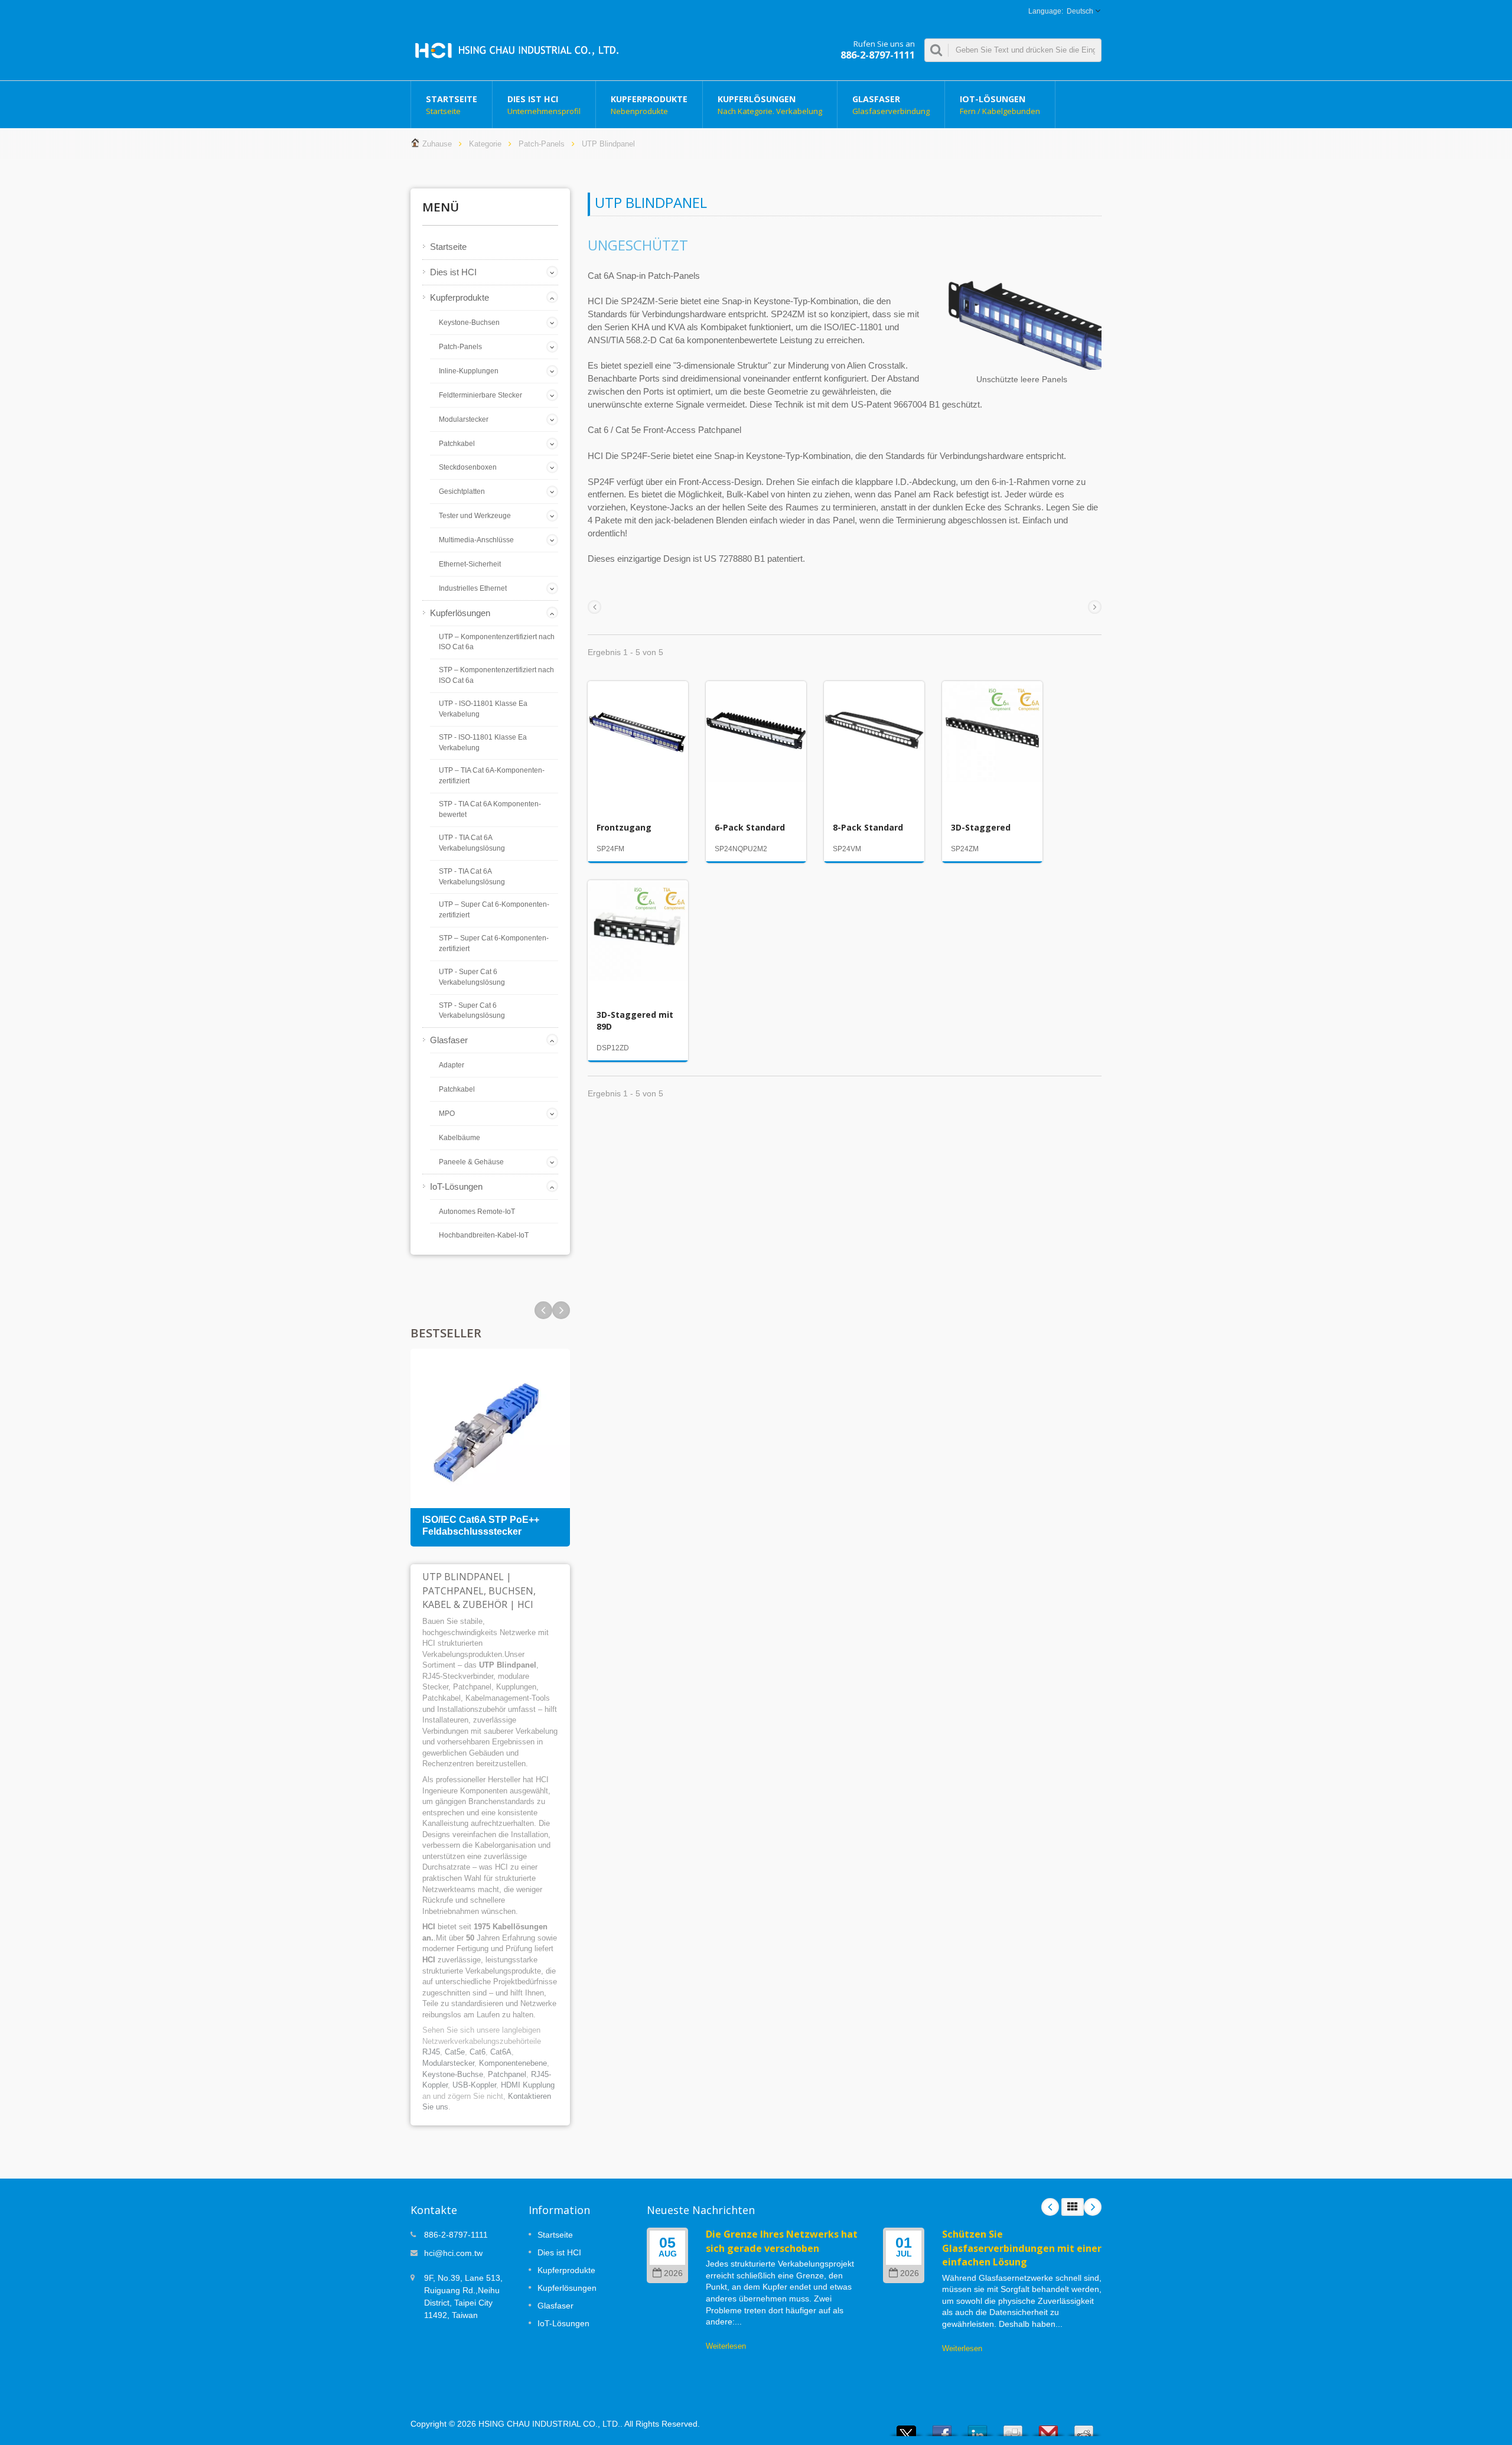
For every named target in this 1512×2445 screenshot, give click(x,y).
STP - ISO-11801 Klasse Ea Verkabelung (483, 743)
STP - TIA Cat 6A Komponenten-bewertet (490, 809)
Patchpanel (507, 2074)
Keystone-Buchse (453, 2074)
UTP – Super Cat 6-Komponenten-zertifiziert (494, 910)
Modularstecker (464, 419)
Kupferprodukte (649, 105)
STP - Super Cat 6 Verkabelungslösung (472, 1011)
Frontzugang (624, 827)
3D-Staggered (981, 827)
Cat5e (455, 2052)
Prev (561, 1310)
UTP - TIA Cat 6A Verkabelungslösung (472, 843)
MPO (447, 1114)
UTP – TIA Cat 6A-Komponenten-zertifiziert (492, 776)
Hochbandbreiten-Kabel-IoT (484, 1235)
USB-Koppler (474, 2085)
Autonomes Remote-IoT (477, 1212)
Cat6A (501, 2052)
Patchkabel (457, 444)
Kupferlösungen (770, 105)
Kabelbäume (460, 1138)
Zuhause (437, 144)
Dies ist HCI (544, 105)
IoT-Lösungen (1000, 105)
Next (543, 1310)
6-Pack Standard (750, 827)
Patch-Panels (542, 144)
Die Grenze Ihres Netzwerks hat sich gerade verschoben (782, 2241)
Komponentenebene (513, 2063)
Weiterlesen (726, 2346)
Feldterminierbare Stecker (480, 395)
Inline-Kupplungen (469, 371)
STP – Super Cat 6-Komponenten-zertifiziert (494, 943)
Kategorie (485, 144)
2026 (673, 2273)
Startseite (452, 105)
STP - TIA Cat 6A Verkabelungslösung (472, 877)
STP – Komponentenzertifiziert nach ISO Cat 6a (496, 675)
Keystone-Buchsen (469, 323)
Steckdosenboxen (468, 467)
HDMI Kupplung (528, 2085)
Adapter (452, 1065)
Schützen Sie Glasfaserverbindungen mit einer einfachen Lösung (1022, 2248)
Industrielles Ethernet (473, 588)
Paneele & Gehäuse (471, 1162)
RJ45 (431, 2052)
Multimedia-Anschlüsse (476, 540)
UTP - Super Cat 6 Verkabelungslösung (472, 977)
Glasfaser (891, 105)
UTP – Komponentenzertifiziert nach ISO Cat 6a (497, 642)
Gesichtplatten (462, 491)
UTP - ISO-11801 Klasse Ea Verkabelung (483, 709)
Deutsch (1080, 11)
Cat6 (478, 2052)
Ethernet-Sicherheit (470, 564)
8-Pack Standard (868, 827)
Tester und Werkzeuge (475, 516)
